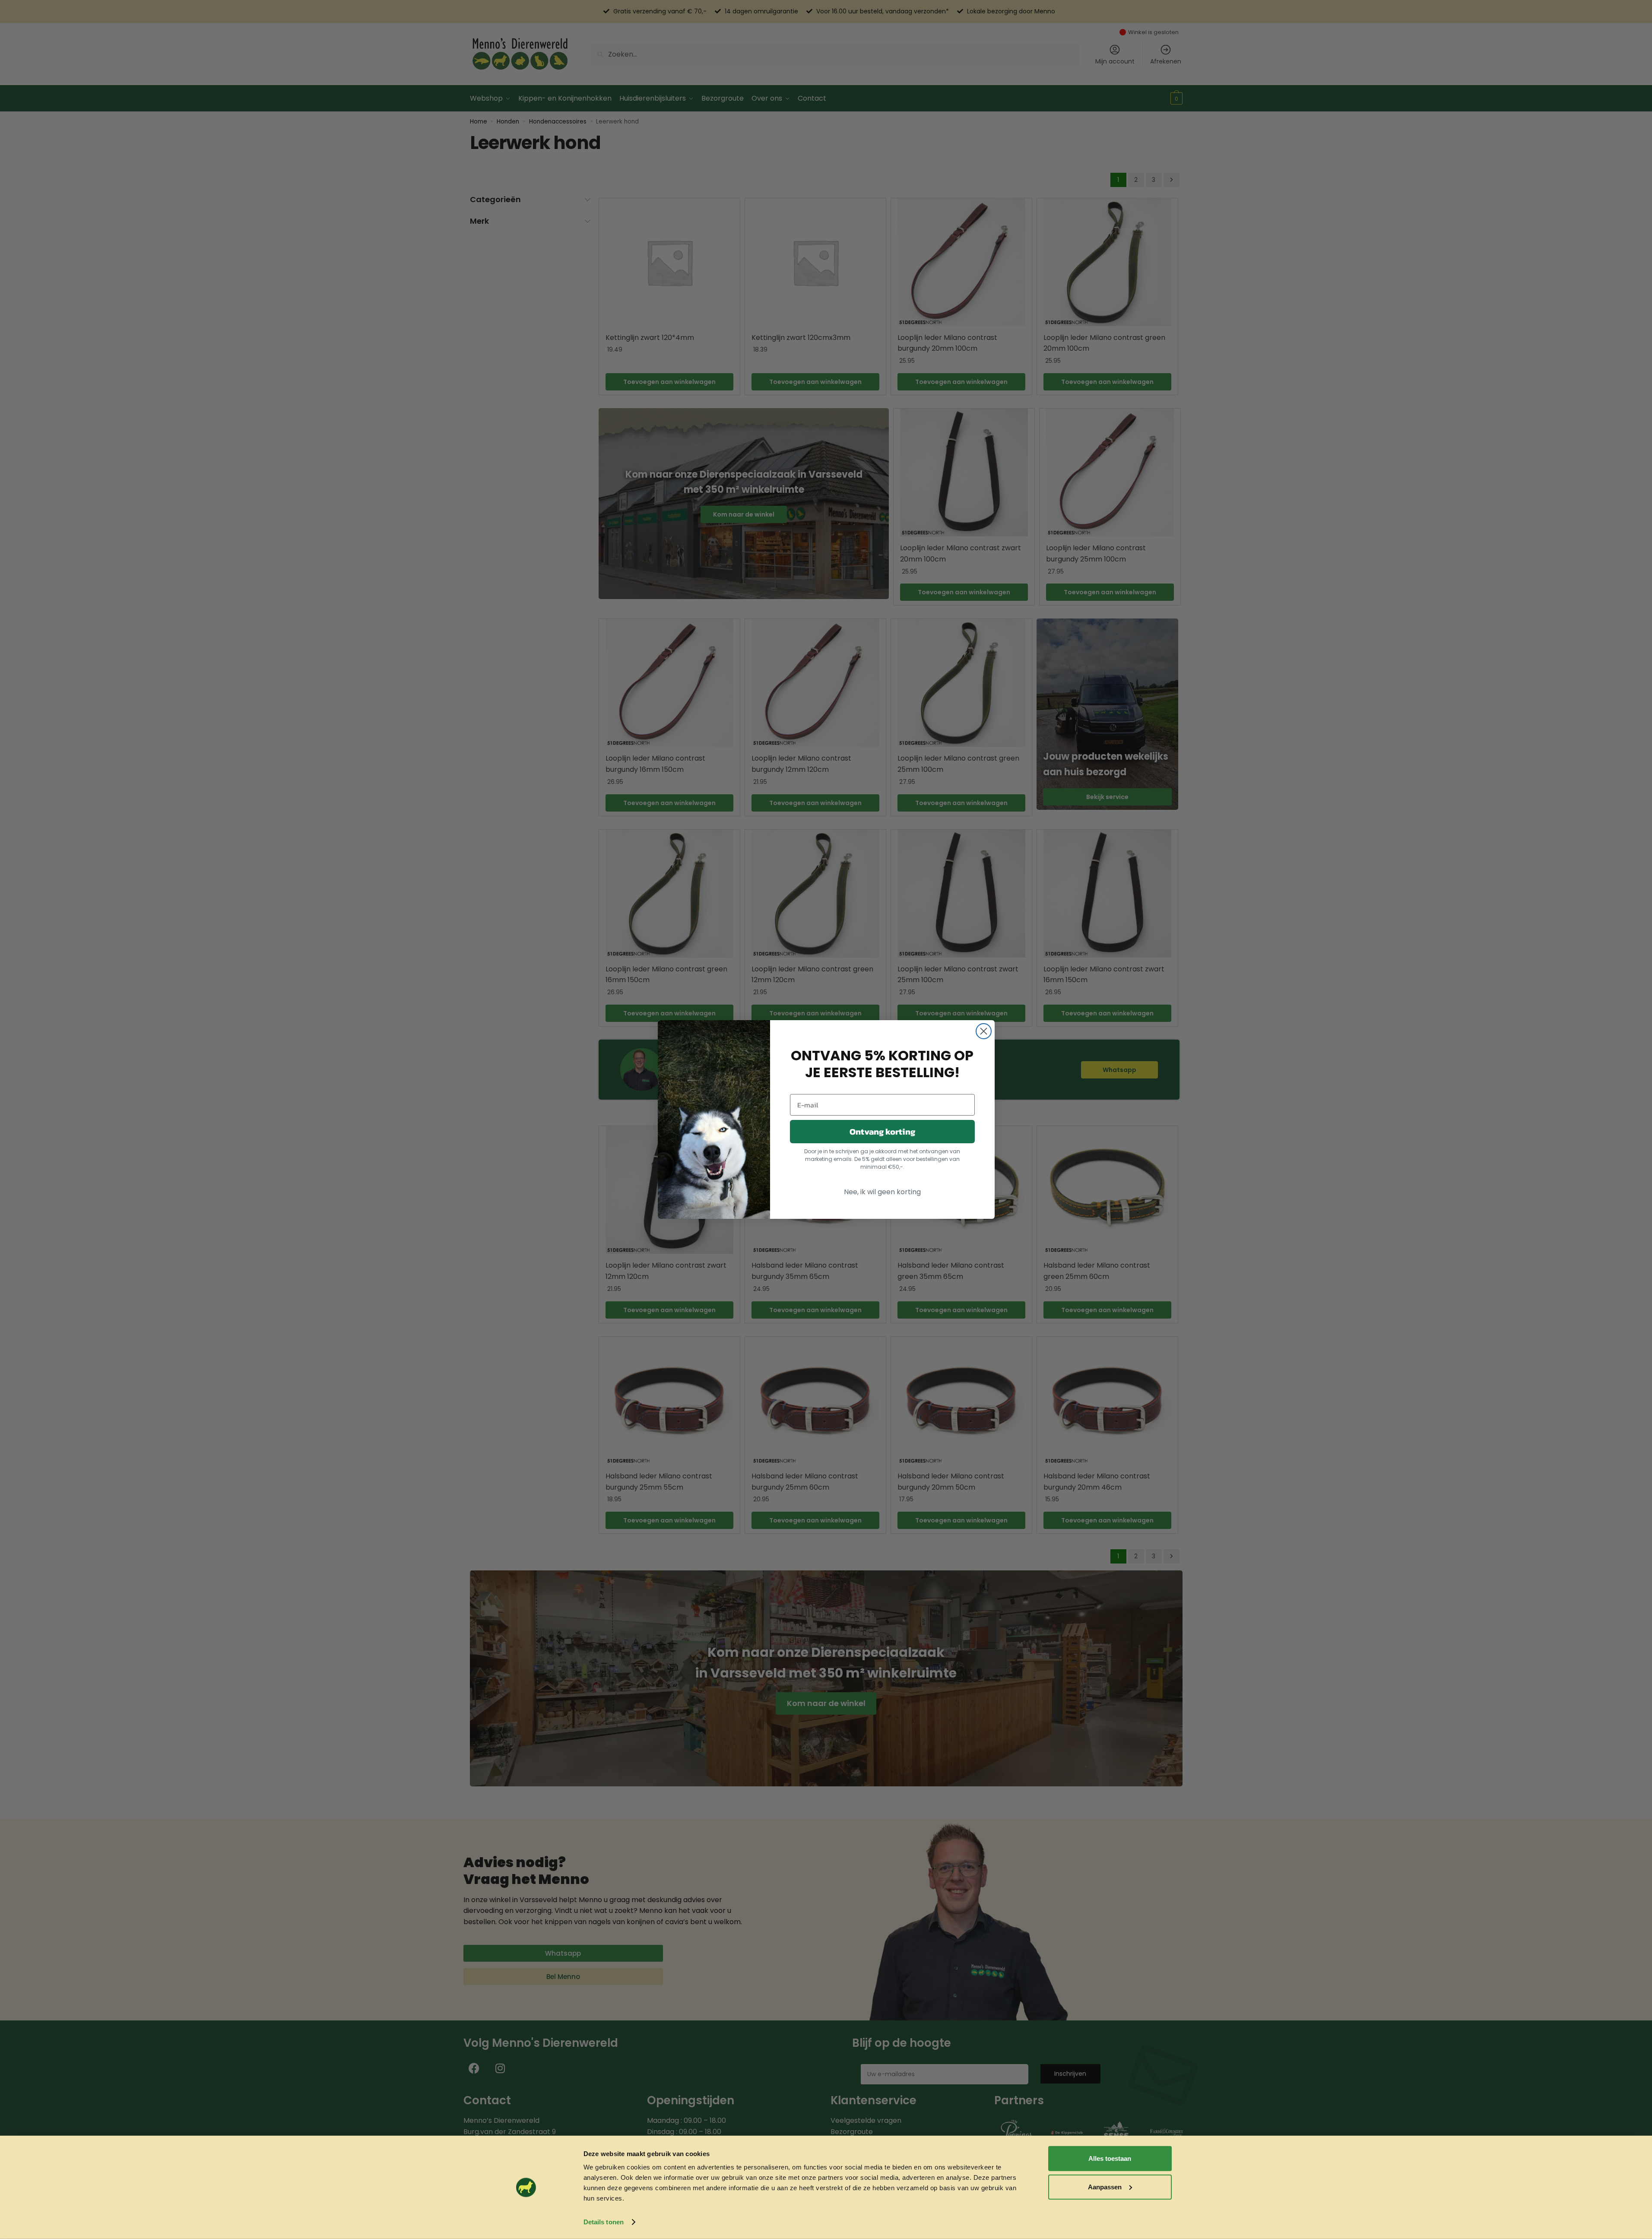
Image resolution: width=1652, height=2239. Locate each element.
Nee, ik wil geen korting (882, 1192)
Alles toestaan (1110, 2158)
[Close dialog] (984, 1031)
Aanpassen (1105, 2187)
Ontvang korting (882, 1132)
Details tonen (604, 2222)
